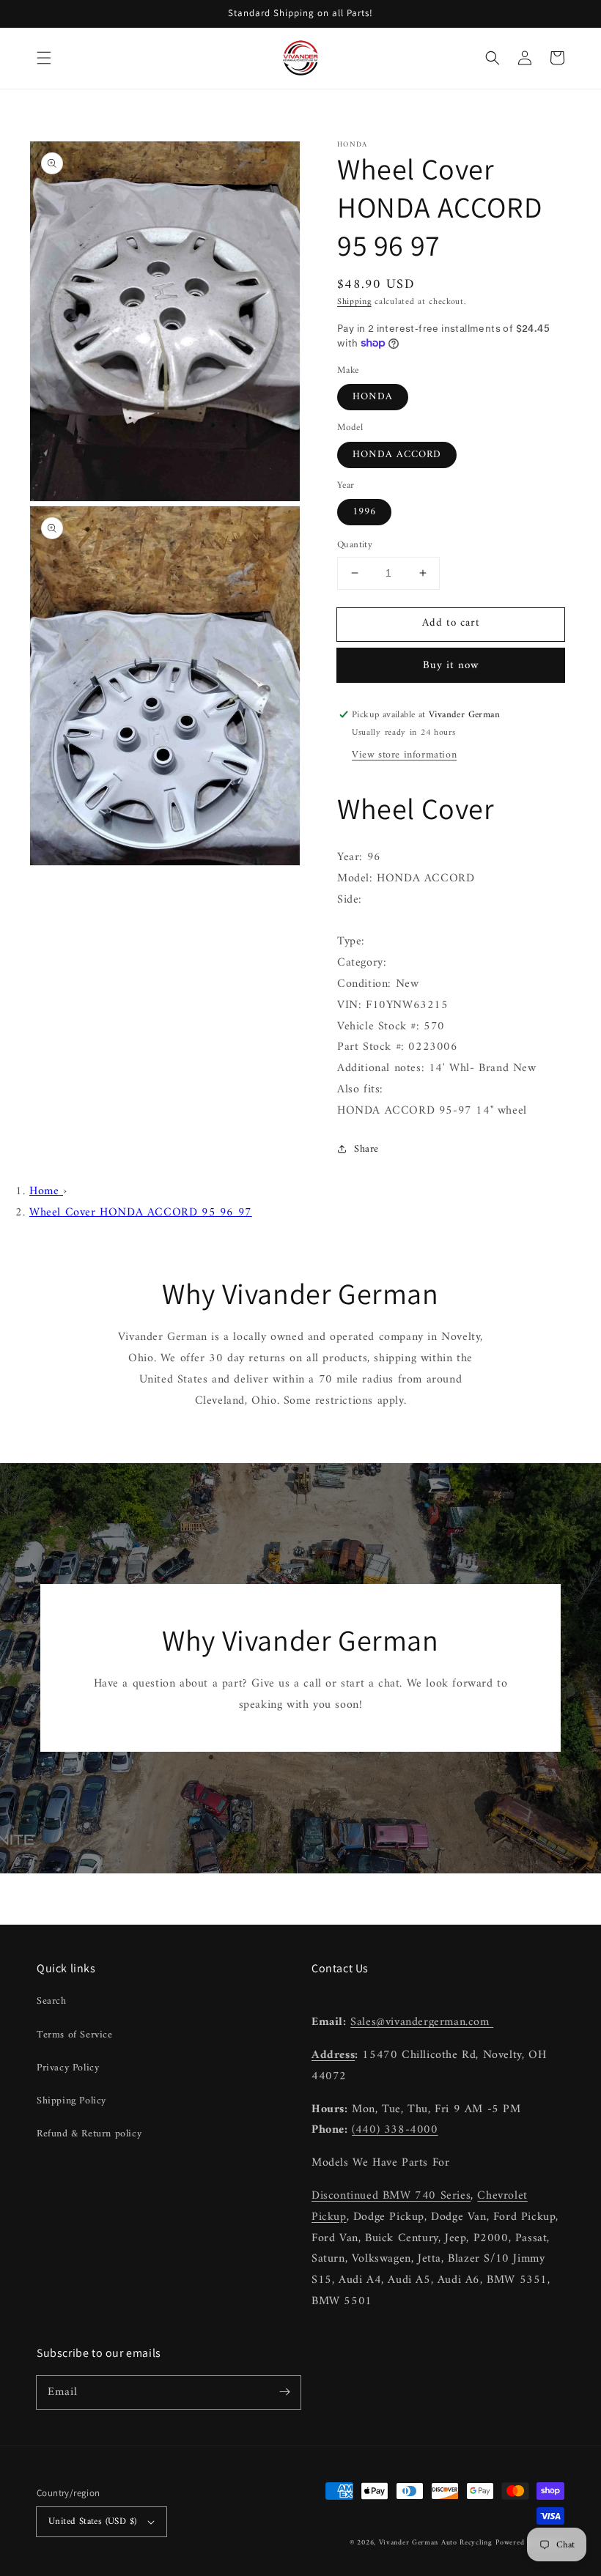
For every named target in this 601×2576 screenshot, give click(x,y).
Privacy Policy (68, 2068)
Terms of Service (75, 2035)
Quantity (355, 545)
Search (52, 2001)
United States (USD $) (92, 2521)
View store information (404, 755)
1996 (364, 512)
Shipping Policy (71, 2101)
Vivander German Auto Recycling (436, 2543)
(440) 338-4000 (395, 2130)
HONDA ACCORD (397, 455)
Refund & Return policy (89, 2134)
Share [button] (366, 1149)
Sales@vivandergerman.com (422, 2022)
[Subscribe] (284, 2392)
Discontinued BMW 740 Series (391, 2196)
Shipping (354, 302)
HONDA (373, 397)
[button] (44, 58)
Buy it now (451, 666)
